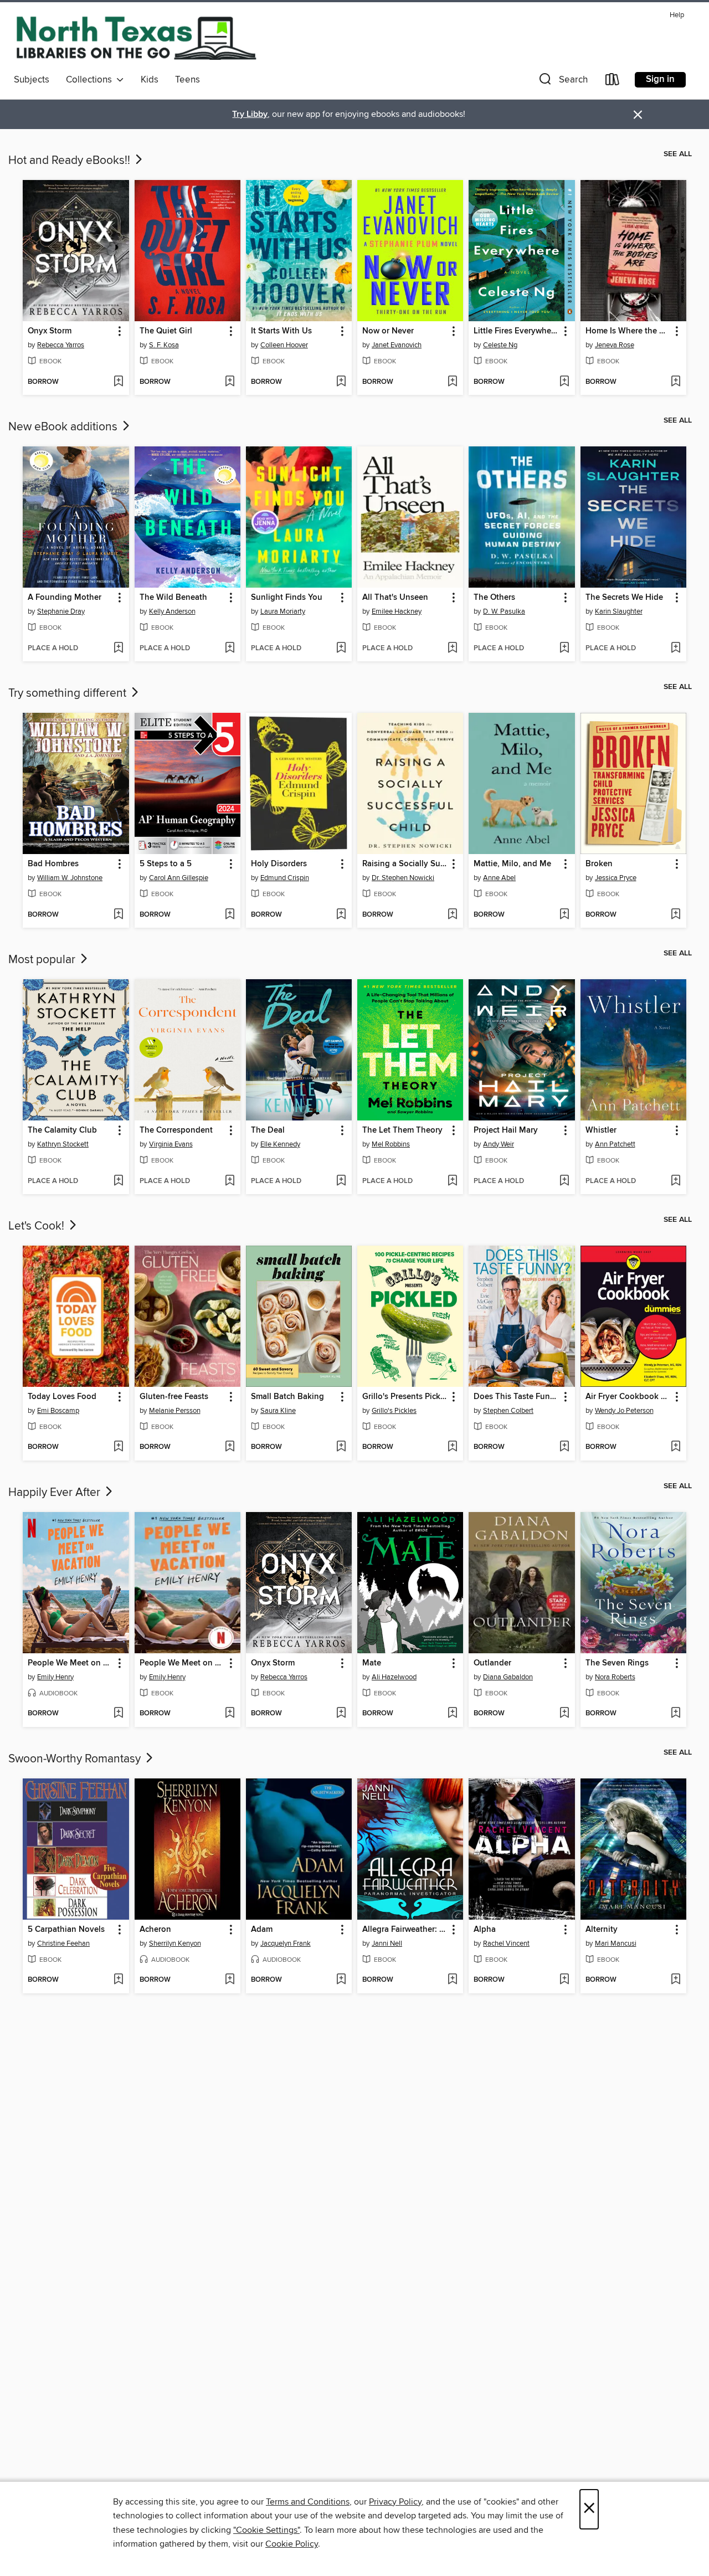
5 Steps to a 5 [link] (166, 864)
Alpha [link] (485, 1930)
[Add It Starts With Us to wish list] (341, 382)
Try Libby (250, 114)
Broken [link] (599, 864)
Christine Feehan (63, 1943)
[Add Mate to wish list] (452, 1714)
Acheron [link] (155, 1930)
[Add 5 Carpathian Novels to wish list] (118, 1980)
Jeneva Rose (615, 345)
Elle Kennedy (280, 1144)
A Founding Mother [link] (65, 598)
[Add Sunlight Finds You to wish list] (341, 649)
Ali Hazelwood (394, 1677)
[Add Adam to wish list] (341, 1980)
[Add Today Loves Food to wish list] (118, 1447)
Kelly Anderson (172, 611)
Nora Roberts (615, 1677)
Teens (187, 80)
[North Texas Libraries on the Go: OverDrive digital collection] (136, 38)
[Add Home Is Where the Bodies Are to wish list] (675, 382)
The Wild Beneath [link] (173, 598)
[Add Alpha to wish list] (564, 1980)
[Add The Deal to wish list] (341, 1181)
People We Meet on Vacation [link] (70, 1663)
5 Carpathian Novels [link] (66, 1930)
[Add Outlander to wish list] (564, 1714)
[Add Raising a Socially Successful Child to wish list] (452, 915)
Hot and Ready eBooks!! (71, 161)
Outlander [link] (492, 1663)
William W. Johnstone (70, 878)
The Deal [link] (268, 1130)
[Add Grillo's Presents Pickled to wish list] (452, 1447)
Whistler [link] (601, 1130)
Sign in (660, 79)
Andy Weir (499, 1144)
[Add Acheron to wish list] (230, 1980)
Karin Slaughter (619, 611)
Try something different (69, 693)
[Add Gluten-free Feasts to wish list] (230, 1447)
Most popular (43, 960)
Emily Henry (55, 1677)
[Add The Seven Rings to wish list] (675, 1714)
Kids (150, 80)
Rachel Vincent (506, 1943)
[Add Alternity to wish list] (675, 1980)
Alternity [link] (602, 1930)
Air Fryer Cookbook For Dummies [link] (628, 1397)
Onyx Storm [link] (50, 331)
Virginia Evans (171, 1144)
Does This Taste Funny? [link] (516, 1397)
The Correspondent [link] (176, 1130)
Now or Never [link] (388, 331)
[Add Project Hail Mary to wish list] (564, 1181)
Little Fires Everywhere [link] (516, 331)
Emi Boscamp (58, 1411)
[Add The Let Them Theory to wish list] (452, 1181)
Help (677, 15)
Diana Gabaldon (508, 1677)
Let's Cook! (38, 1226)
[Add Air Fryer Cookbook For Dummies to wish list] (675, 1447)
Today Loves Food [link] (62, 1397)
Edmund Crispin (285, 878)
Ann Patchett (615, 1144)
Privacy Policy (395, 2502)
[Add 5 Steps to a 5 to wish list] (230, 915)
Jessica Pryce (616, 878)
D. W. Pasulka (504, 611)
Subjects (32, 80)
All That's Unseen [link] (395, 598)
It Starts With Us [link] (281, 331)
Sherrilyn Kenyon (175, 1943)
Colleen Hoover (284, 345)
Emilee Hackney (397, 611)
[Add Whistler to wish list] (675, 1181)
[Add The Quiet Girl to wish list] (230, 382)
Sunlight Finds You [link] (287, 598)
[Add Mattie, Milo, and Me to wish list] (564, 915)
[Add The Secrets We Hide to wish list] (675, 649)
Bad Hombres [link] (53, 864)
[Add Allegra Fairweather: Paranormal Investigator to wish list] (452, 1980)
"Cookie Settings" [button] (266, 2530)
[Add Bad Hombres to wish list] (118, 915)
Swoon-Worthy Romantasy (76, 1759)
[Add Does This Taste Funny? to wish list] (564, 1447)
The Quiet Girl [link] (166, 331)
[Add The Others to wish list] (564, 649)
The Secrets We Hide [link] (624, 598)
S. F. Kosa (164, 345)
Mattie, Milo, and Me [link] (512, 864)
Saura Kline (278, 1411)
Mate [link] (372, 1663)
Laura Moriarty (283, 611)
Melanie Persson (175, 1411)
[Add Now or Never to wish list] (452, 382)
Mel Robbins (391, 1144)
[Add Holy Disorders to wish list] (341, 915)
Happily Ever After (56, 1493)
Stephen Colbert (508, 1411)
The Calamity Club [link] (62, 1130)
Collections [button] (91, 80)
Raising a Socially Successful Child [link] (405, 864)
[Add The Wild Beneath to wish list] (230, 649)
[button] (562, 82)
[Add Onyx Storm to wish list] (118, 382)
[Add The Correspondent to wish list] (230, 1181)
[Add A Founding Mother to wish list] (118, 649)
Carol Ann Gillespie (179, 878)
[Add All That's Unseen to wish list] (452, 649)
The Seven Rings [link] (617, 1663)
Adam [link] (262, 1930)
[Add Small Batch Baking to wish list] (341, 1447)
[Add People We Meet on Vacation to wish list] (118, 1714)
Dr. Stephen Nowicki (403, 878)
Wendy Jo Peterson (624, 1411)
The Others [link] (494, 598)
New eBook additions (64, 427)
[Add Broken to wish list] (675, 915)
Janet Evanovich (397, 345)
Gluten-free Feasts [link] (174, 1397)
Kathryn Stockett (63, 1144)
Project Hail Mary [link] (506, 1130)
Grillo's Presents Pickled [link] (405, 1397)
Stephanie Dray (61, 611)
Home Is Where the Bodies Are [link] (628, 331)
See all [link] (678, 154)
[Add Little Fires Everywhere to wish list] (564, 382)
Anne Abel (499, 878)
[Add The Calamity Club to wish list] (118, 1181)
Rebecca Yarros (61, 345)
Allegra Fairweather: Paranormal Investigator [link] (405, 1930)
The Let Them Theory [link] (402, 1130)
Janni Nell (387, 1943)
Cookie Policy (292, 2544)
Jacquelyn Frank (286, 1943)
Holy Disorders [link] (279, 864)
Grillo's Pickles (394, 1411)
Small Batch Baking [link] (287, 1397)
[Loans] (613, 82)
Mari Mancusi (616, 1943)
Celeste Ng (500, 345)
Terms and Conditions (308, 2502)
